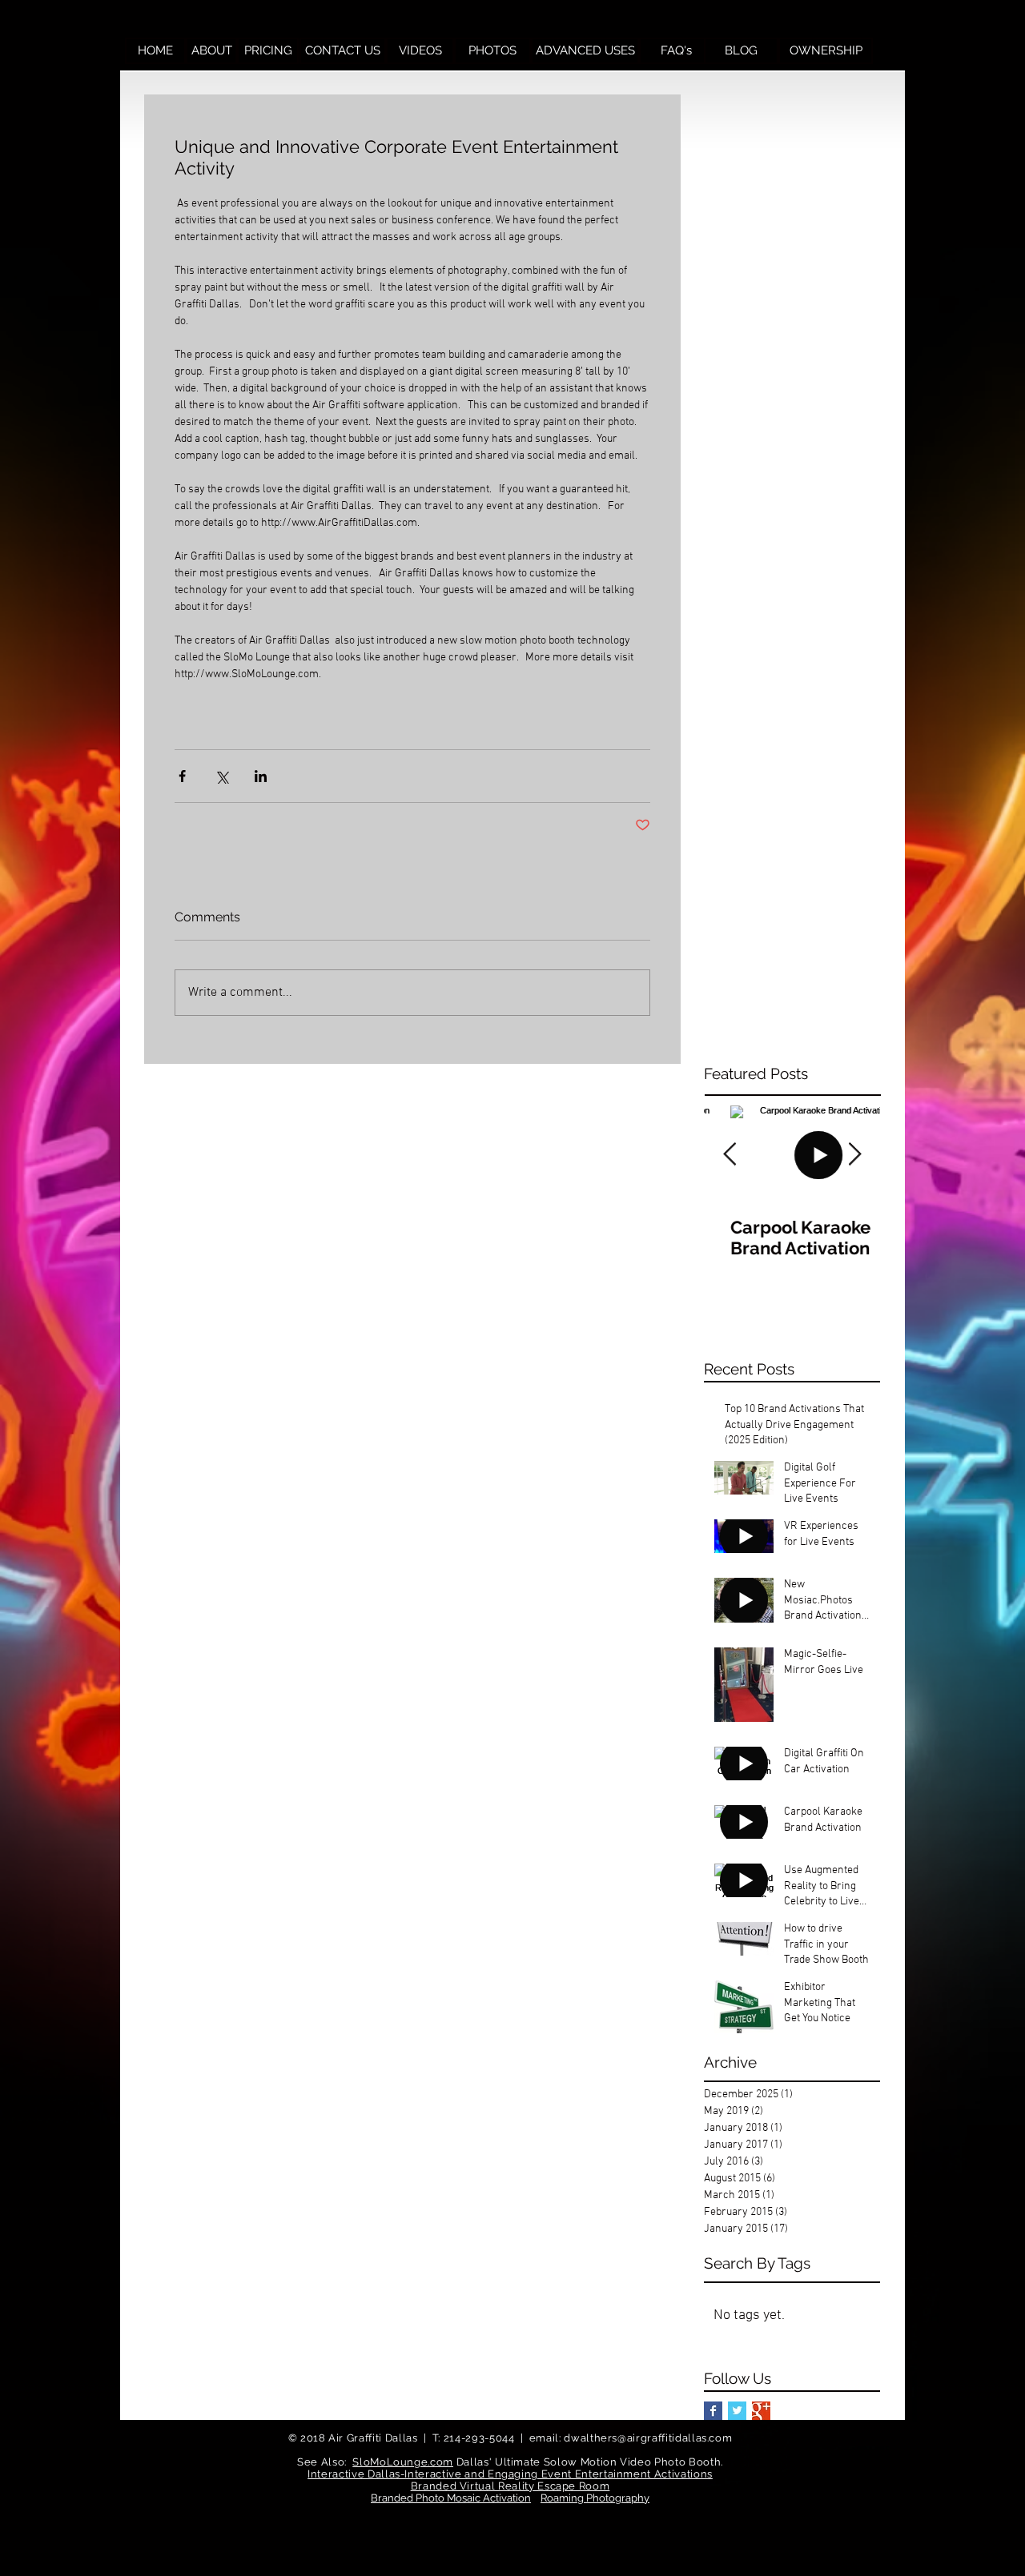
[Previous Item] (730, 1155)
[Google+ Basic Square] (761, 2411)
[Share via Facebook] (182, 776)
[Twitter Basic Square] (737, 2411)
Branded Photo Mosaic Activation (451, 2498)
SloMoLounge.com (403, 2462)
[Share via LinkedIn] (261, 776)
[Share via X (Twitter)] (221, 776)
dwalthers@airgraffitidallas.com (648, 2438)
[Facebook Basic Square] (713, 2411)
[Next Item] (854, 1155)
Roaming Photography (595, 2498)
